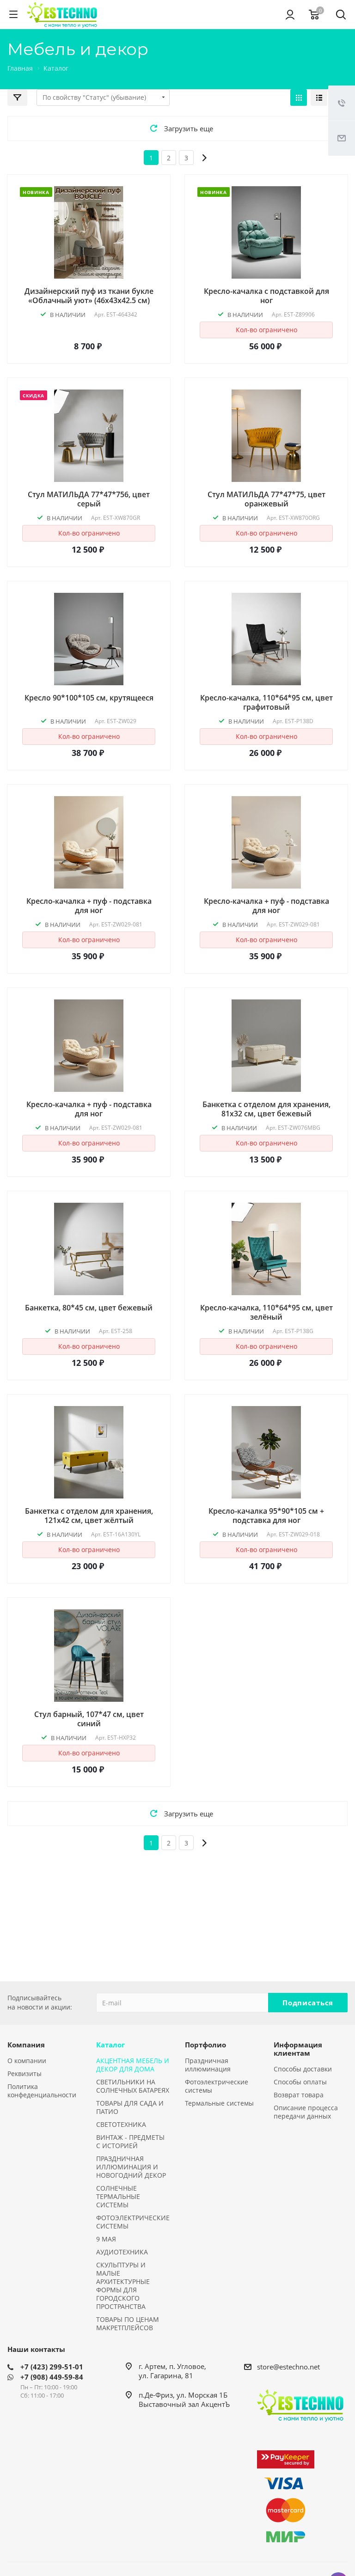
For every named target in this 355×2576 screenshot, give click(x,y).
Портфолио (205, 2045)
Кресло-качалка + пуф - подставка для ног (89, 906)
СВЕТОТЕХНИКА (121, 2124)
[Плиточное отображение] (299, 97)
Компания (26, 2045)
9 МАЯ (106, 2239)
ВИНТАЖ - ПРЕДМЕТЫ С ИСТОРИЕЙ (130, 2141)
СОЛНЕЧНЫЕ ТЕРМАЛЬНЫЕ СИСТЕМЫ (118, 2196)
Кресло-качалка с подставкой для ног (266, 296)
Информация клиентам (298, 2049)
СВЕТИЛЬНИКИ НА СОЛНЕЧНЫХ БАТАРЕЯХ (133, 2086)
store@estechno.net (288, 2367)
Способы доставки (303, 2069)
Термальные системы (219, 2103)
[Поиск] (341, 15)
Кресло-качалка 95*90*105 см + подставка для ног (266, 1516)
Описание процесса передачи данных (306, 2112)
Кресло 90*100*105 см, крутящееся (89, 698)
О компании (27, 2061)
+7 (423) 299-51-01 (52, 2367)
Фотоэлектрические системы (217, 2086)
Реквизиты (24, 2074)
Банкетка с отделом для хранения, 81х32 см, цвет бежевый (266, 1109)
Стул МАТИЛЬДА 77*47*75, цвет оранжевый (266, 499)
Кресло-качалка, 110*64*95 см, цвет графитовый (266, 702)
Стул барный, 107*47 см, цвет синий (89, 1719)
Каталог (110, 2045)
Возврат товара (299, 2095)
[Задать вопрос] (342, 138)
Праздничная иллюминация (208, 2065)
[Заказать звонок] (342, 103)
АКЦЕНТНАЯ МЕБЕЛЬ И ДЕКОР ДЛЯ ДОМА (133, 2065)
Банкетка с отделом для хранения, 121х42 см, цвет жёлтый (89, 1516)
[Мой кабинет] (290, 14)
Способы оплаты (300, 2082)
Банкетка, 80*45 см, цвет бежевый (89, 1308)
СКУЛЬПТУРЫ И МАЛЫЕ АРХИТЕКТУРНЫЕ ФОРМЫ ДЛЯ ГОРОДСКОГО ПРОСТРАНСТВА (123, 2286)
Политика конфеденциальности (42, 2091)
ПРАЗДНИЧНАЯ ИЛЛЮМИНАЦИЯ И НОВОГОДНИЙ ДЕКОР (131, 2167)
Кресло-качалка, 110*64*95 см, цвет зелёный (266, 1312)
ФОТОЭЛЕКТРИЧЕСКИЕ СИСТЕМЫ (133, 2222)
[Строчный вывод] (319, 97)
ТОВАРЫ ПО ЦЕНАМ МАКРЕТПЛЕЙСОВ (128, 2323)
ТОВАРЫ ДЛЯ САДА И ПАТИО (130, 2107)
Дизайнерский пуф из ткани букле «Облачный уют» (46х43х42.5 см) (89, 296)
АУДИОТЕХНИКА (122, 2252)
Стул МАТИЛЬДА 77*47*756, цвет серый (89, 499)
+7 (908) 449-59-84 (52, 2377)
